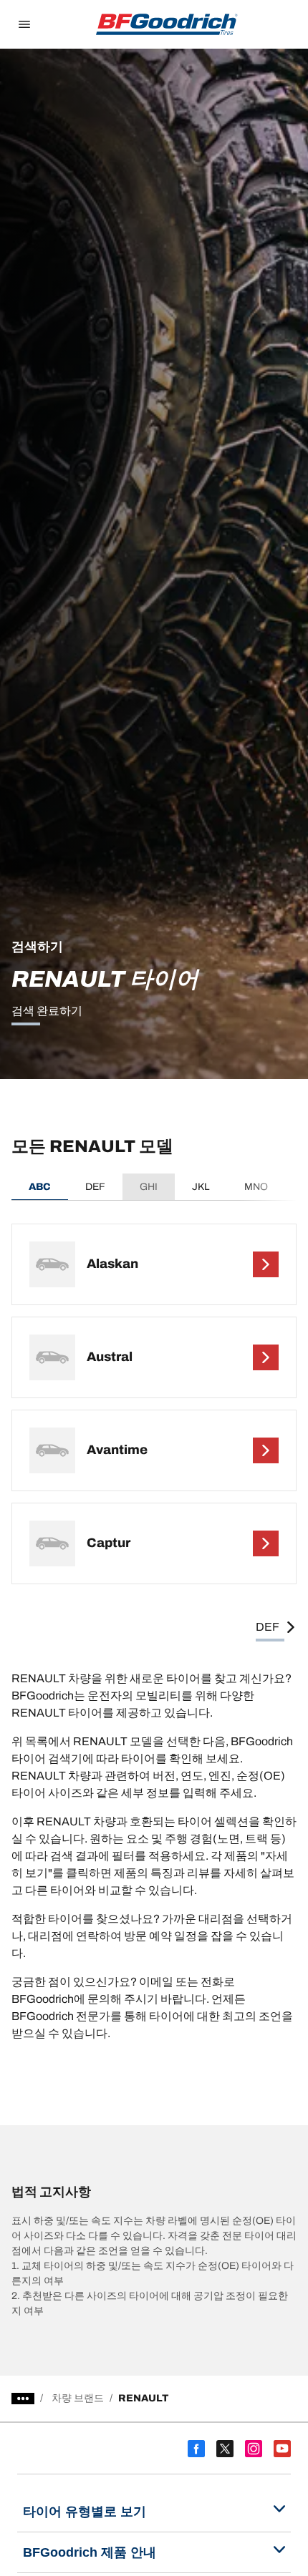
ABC (40, 1187)
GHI (149, 1187)
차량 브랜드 (78, 2398)
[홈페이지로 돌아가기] (167, 24)
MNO (256, 1187)
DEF (95, 1187)
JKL (201, 1187)
